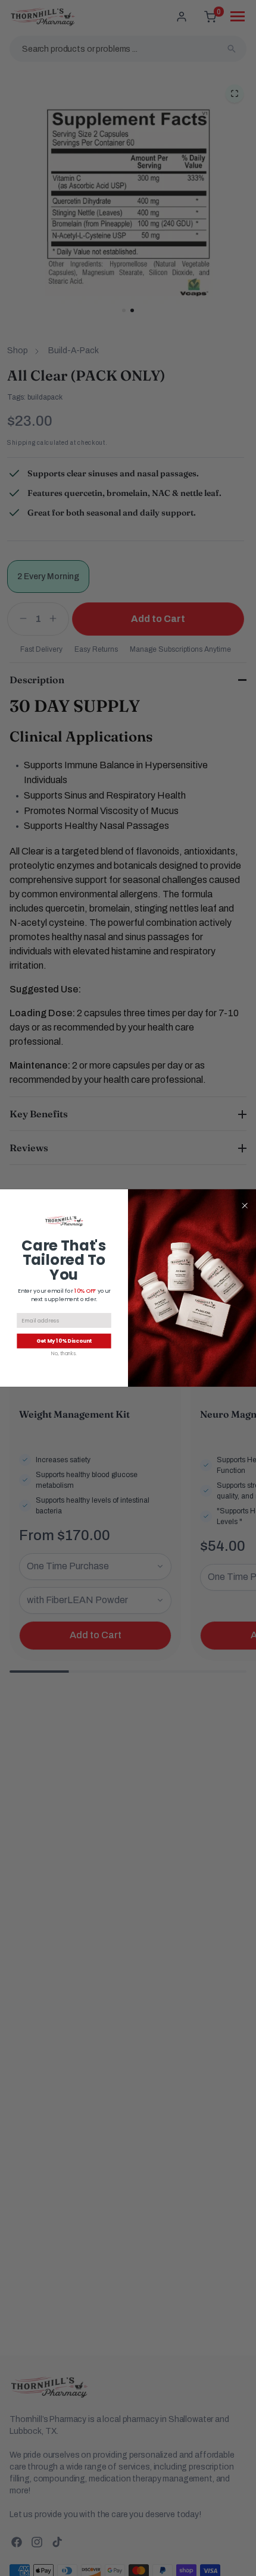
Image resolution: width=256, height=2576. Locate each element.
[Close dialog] (245, 1205)
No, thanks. (64, 1354)
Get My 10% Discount (64, 1341)
